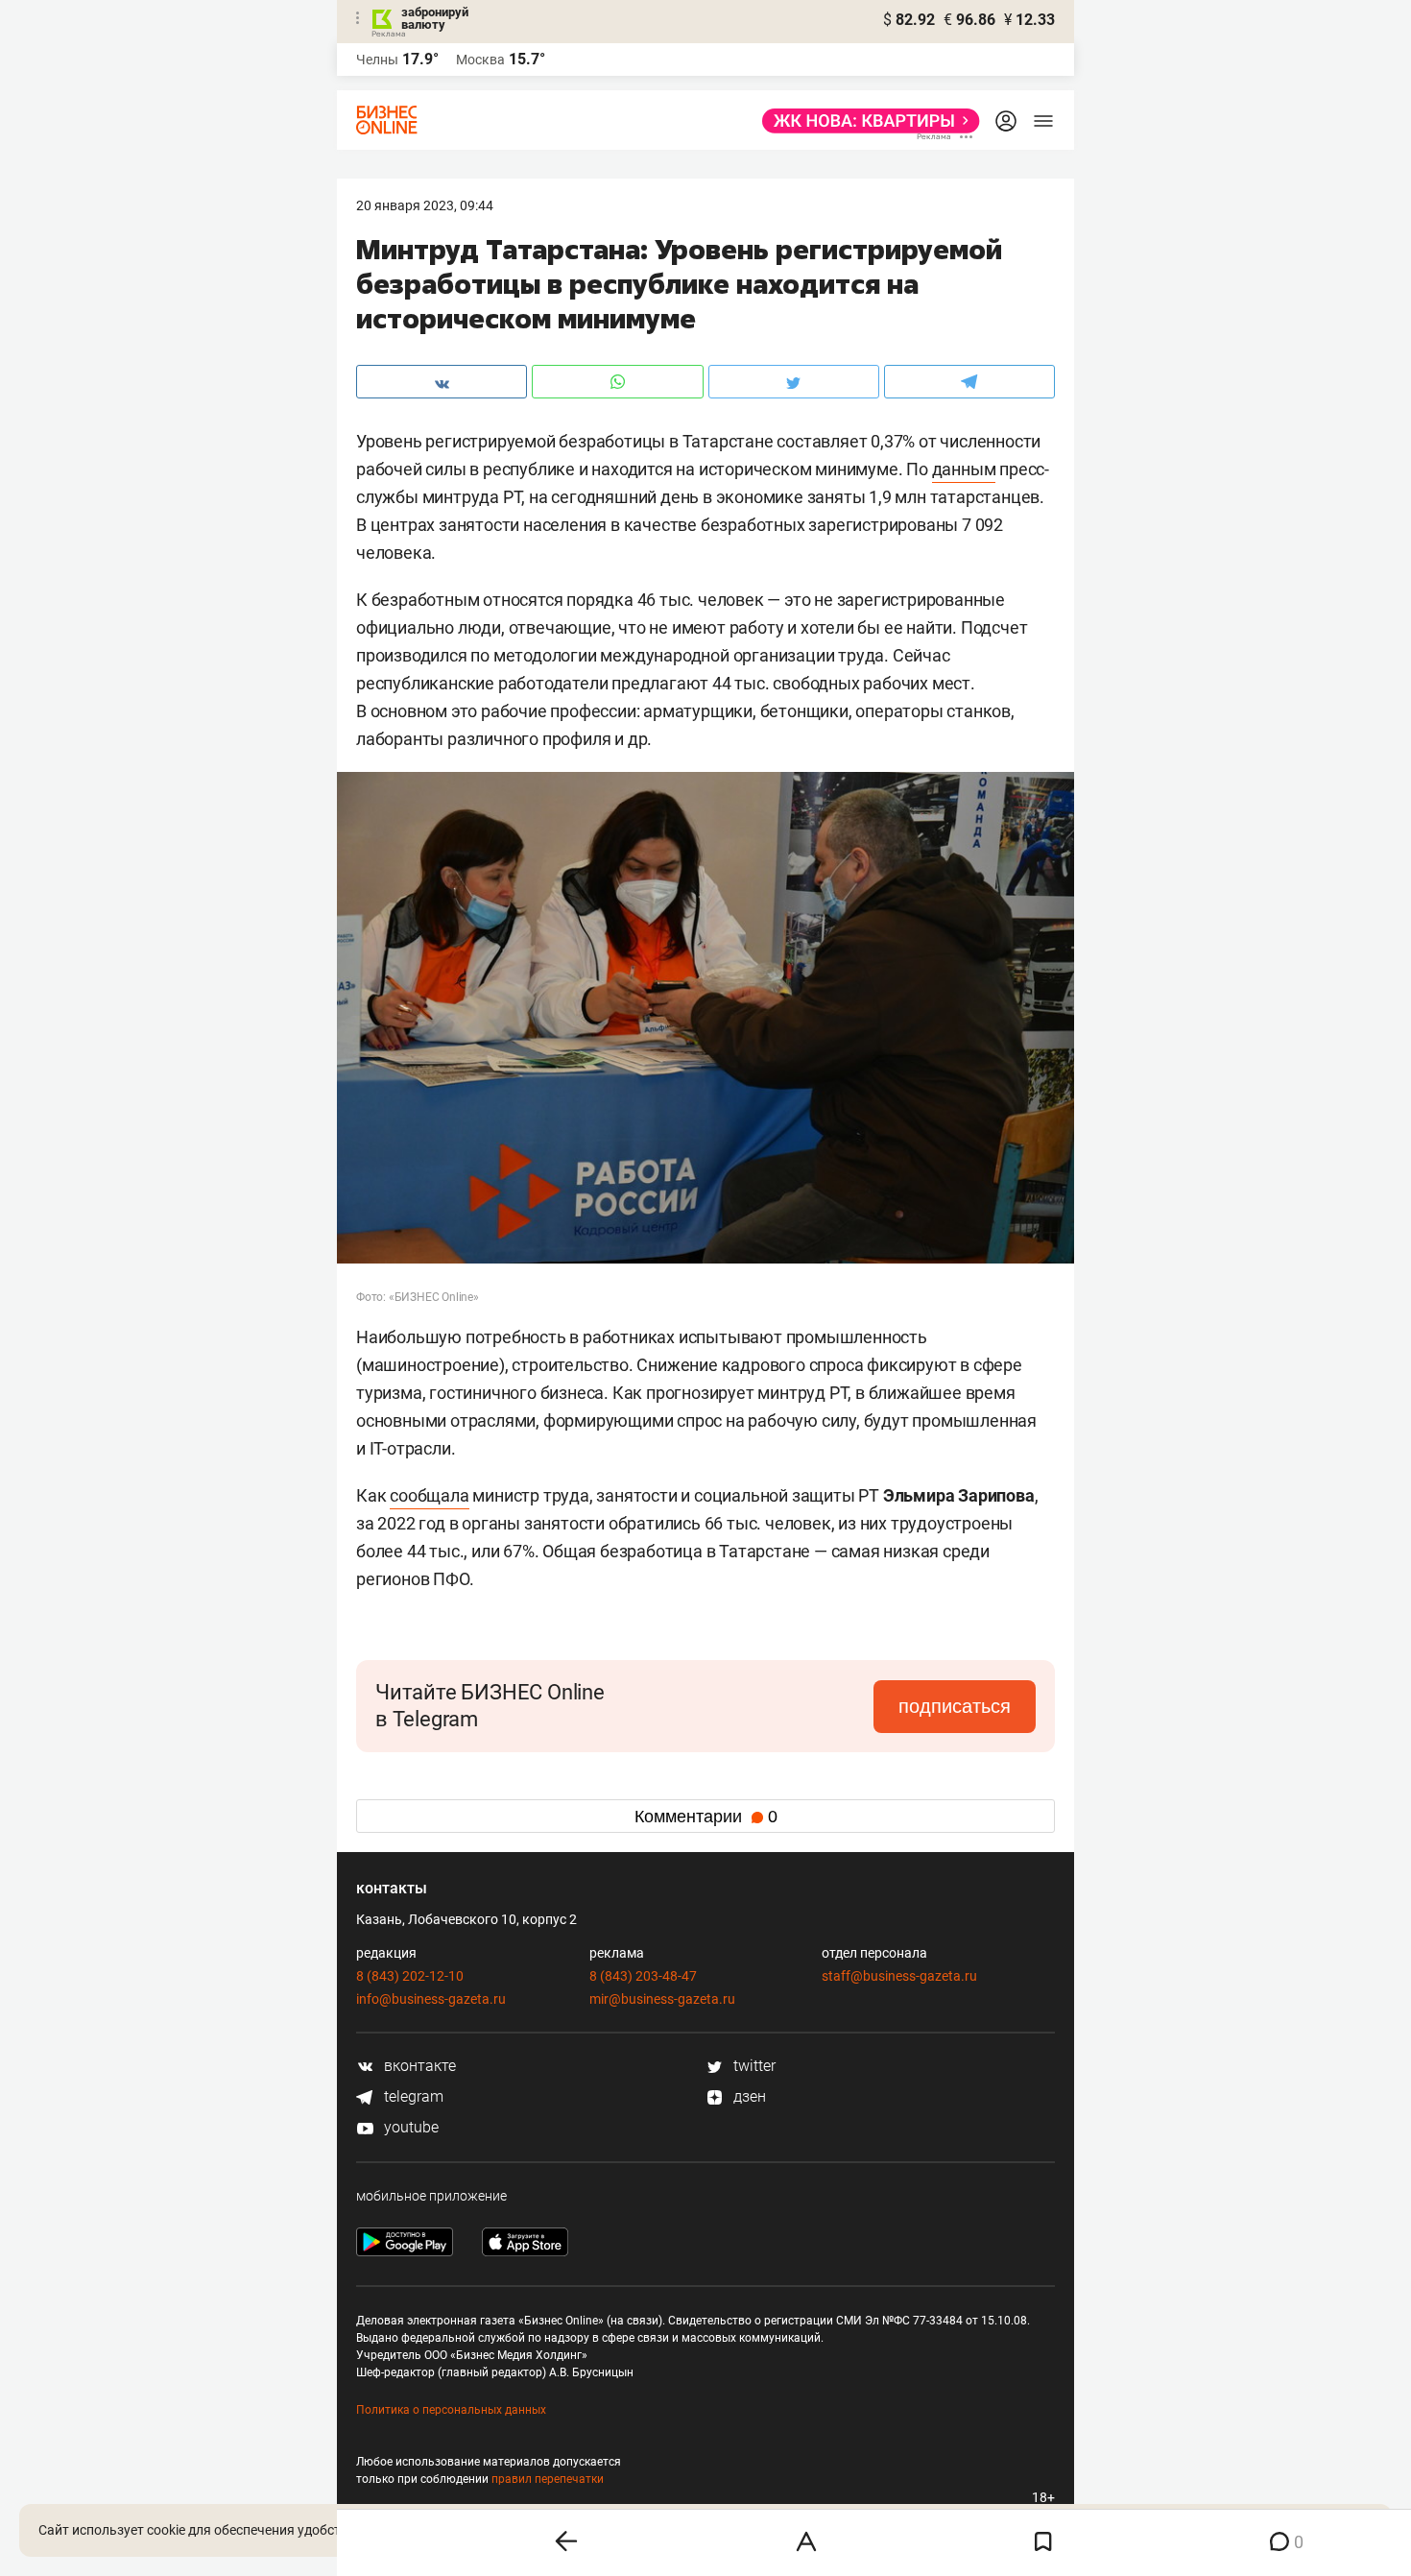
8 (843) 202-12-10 (410, 1976)
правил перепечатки (548, 2479)
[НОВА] (865, 121)
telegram (412, 2096)
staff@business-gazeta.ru (899, 1976)
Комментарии (706, 1817)
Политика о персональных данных (451, 2410)
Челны (377, 60)
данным (964, 469)
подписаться (955, 1706)
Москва (480, 60)
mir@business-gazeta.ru (662, 1999)
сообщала (429, 1495)
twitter (753, 2066)
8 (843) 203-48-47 (643, 1976)
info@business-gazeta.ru (431, 1999)
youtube (409, 2127)
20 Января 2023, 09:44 (425, 205)
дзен (748, 2096)
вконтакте (418, 2066)
